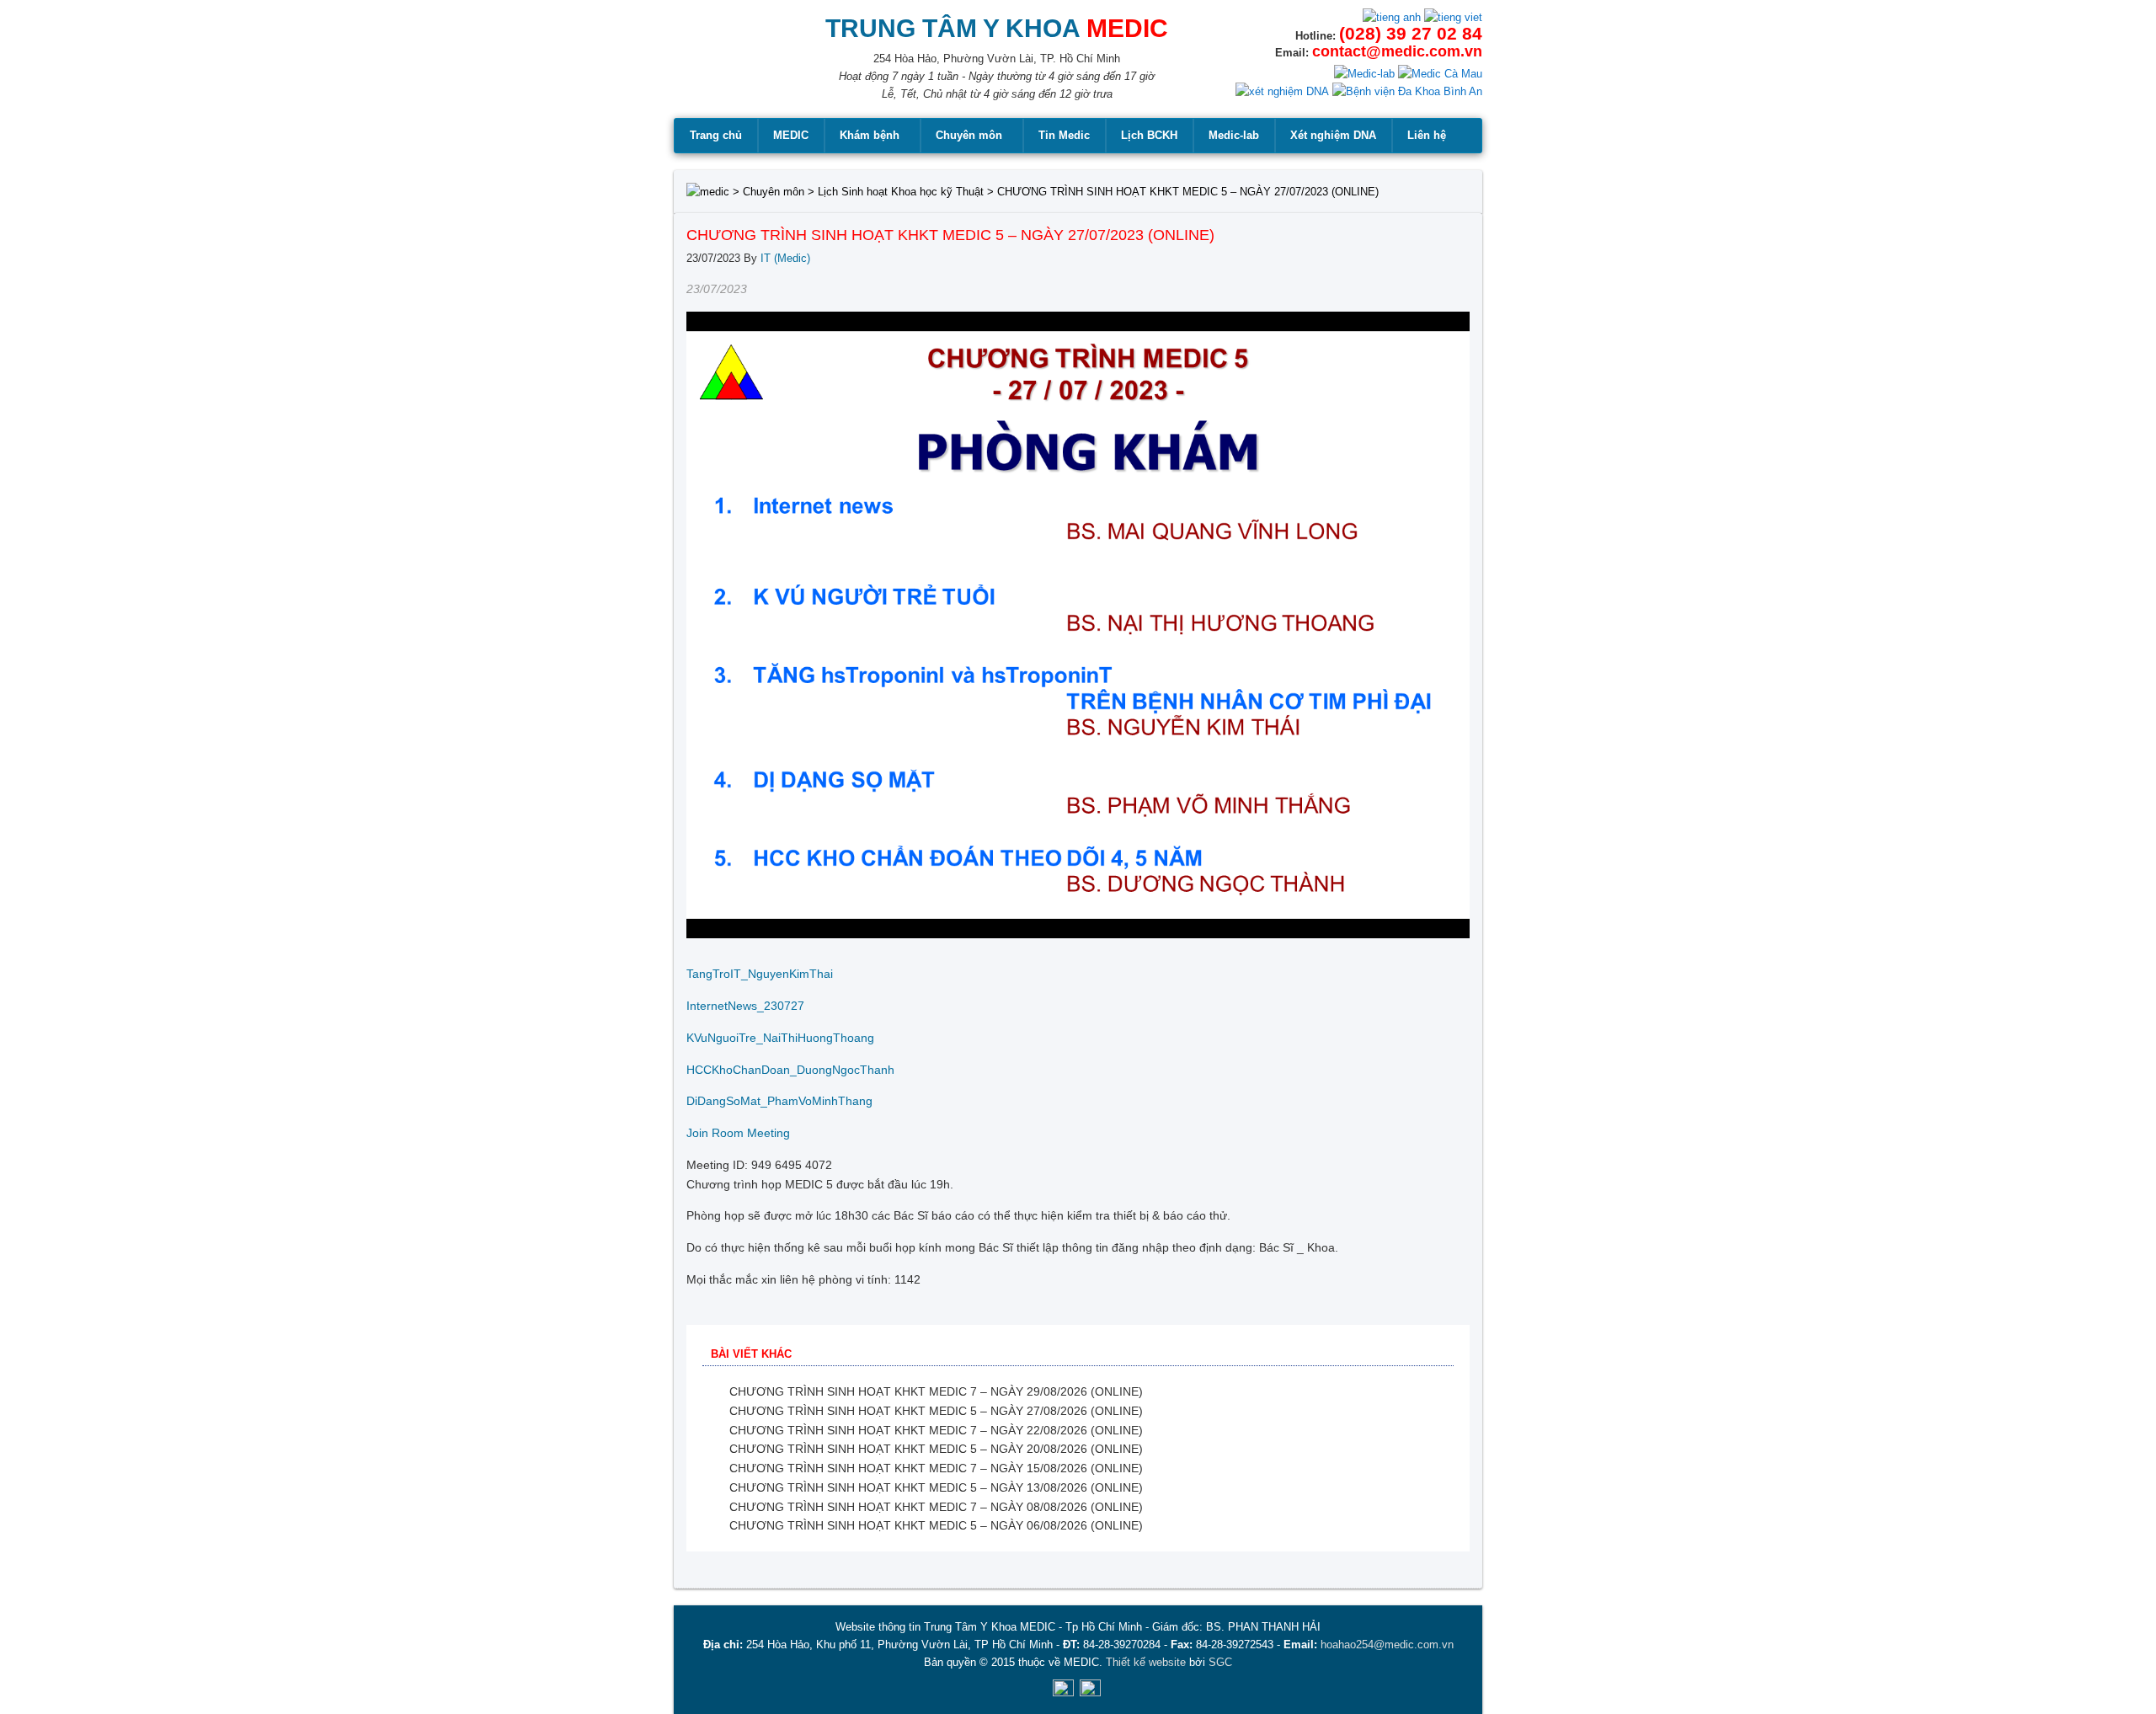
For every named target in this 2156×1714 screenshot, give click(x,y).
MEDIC (791, 135)
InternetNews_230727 (745, 1006)
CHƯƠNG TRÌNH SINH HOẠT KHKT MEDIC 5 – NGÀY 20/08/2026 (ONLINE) (936, 1449)
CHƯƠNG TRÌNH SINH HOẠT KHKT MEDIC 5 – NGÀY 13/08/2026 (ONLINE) (936, 1487)
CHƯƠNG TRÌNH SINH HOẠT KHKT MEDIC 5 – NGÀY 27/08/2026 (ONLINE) (936, 1411)
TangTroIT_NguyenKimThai (760, 974)
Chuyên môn (969, 135)
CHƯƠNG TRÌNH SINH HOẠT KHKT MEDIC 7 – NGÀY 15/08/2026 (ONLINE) (936, 1468)
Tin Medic (1064, 135)
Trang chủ (716, 135)
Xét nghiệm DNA (1333, 135)
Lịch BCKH (1149, 135)
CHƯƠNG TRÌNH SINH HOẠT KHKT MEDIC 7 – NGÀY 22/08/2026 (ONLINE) (936, 1430)
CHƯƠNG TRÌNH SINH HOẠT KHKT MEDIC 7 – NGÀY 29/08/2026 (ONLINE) (936, 1391)
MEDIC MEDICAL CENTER (725, 67)
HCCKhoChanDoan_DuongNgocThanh (790, 1070)
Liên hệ (1427, 135)
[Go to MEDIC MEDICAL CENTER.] (708, 192)
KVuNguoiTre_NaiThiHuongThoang (780, 1038)
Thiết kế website (1146, 1662)
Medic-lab (1234, 135)
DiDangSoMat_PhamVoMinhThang (779, 1101)
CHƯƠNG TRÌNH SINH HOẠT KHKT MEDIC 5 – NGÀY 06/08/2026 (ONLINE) (936, 1525)
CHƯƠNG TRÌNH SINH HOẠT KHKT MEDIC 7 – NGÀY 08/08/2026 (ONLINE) (936, 1507)
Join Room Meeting (738, 1133)
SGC (1220, 1662)
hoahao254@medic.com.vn (1387, 1645)
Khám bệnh (870, 135)
